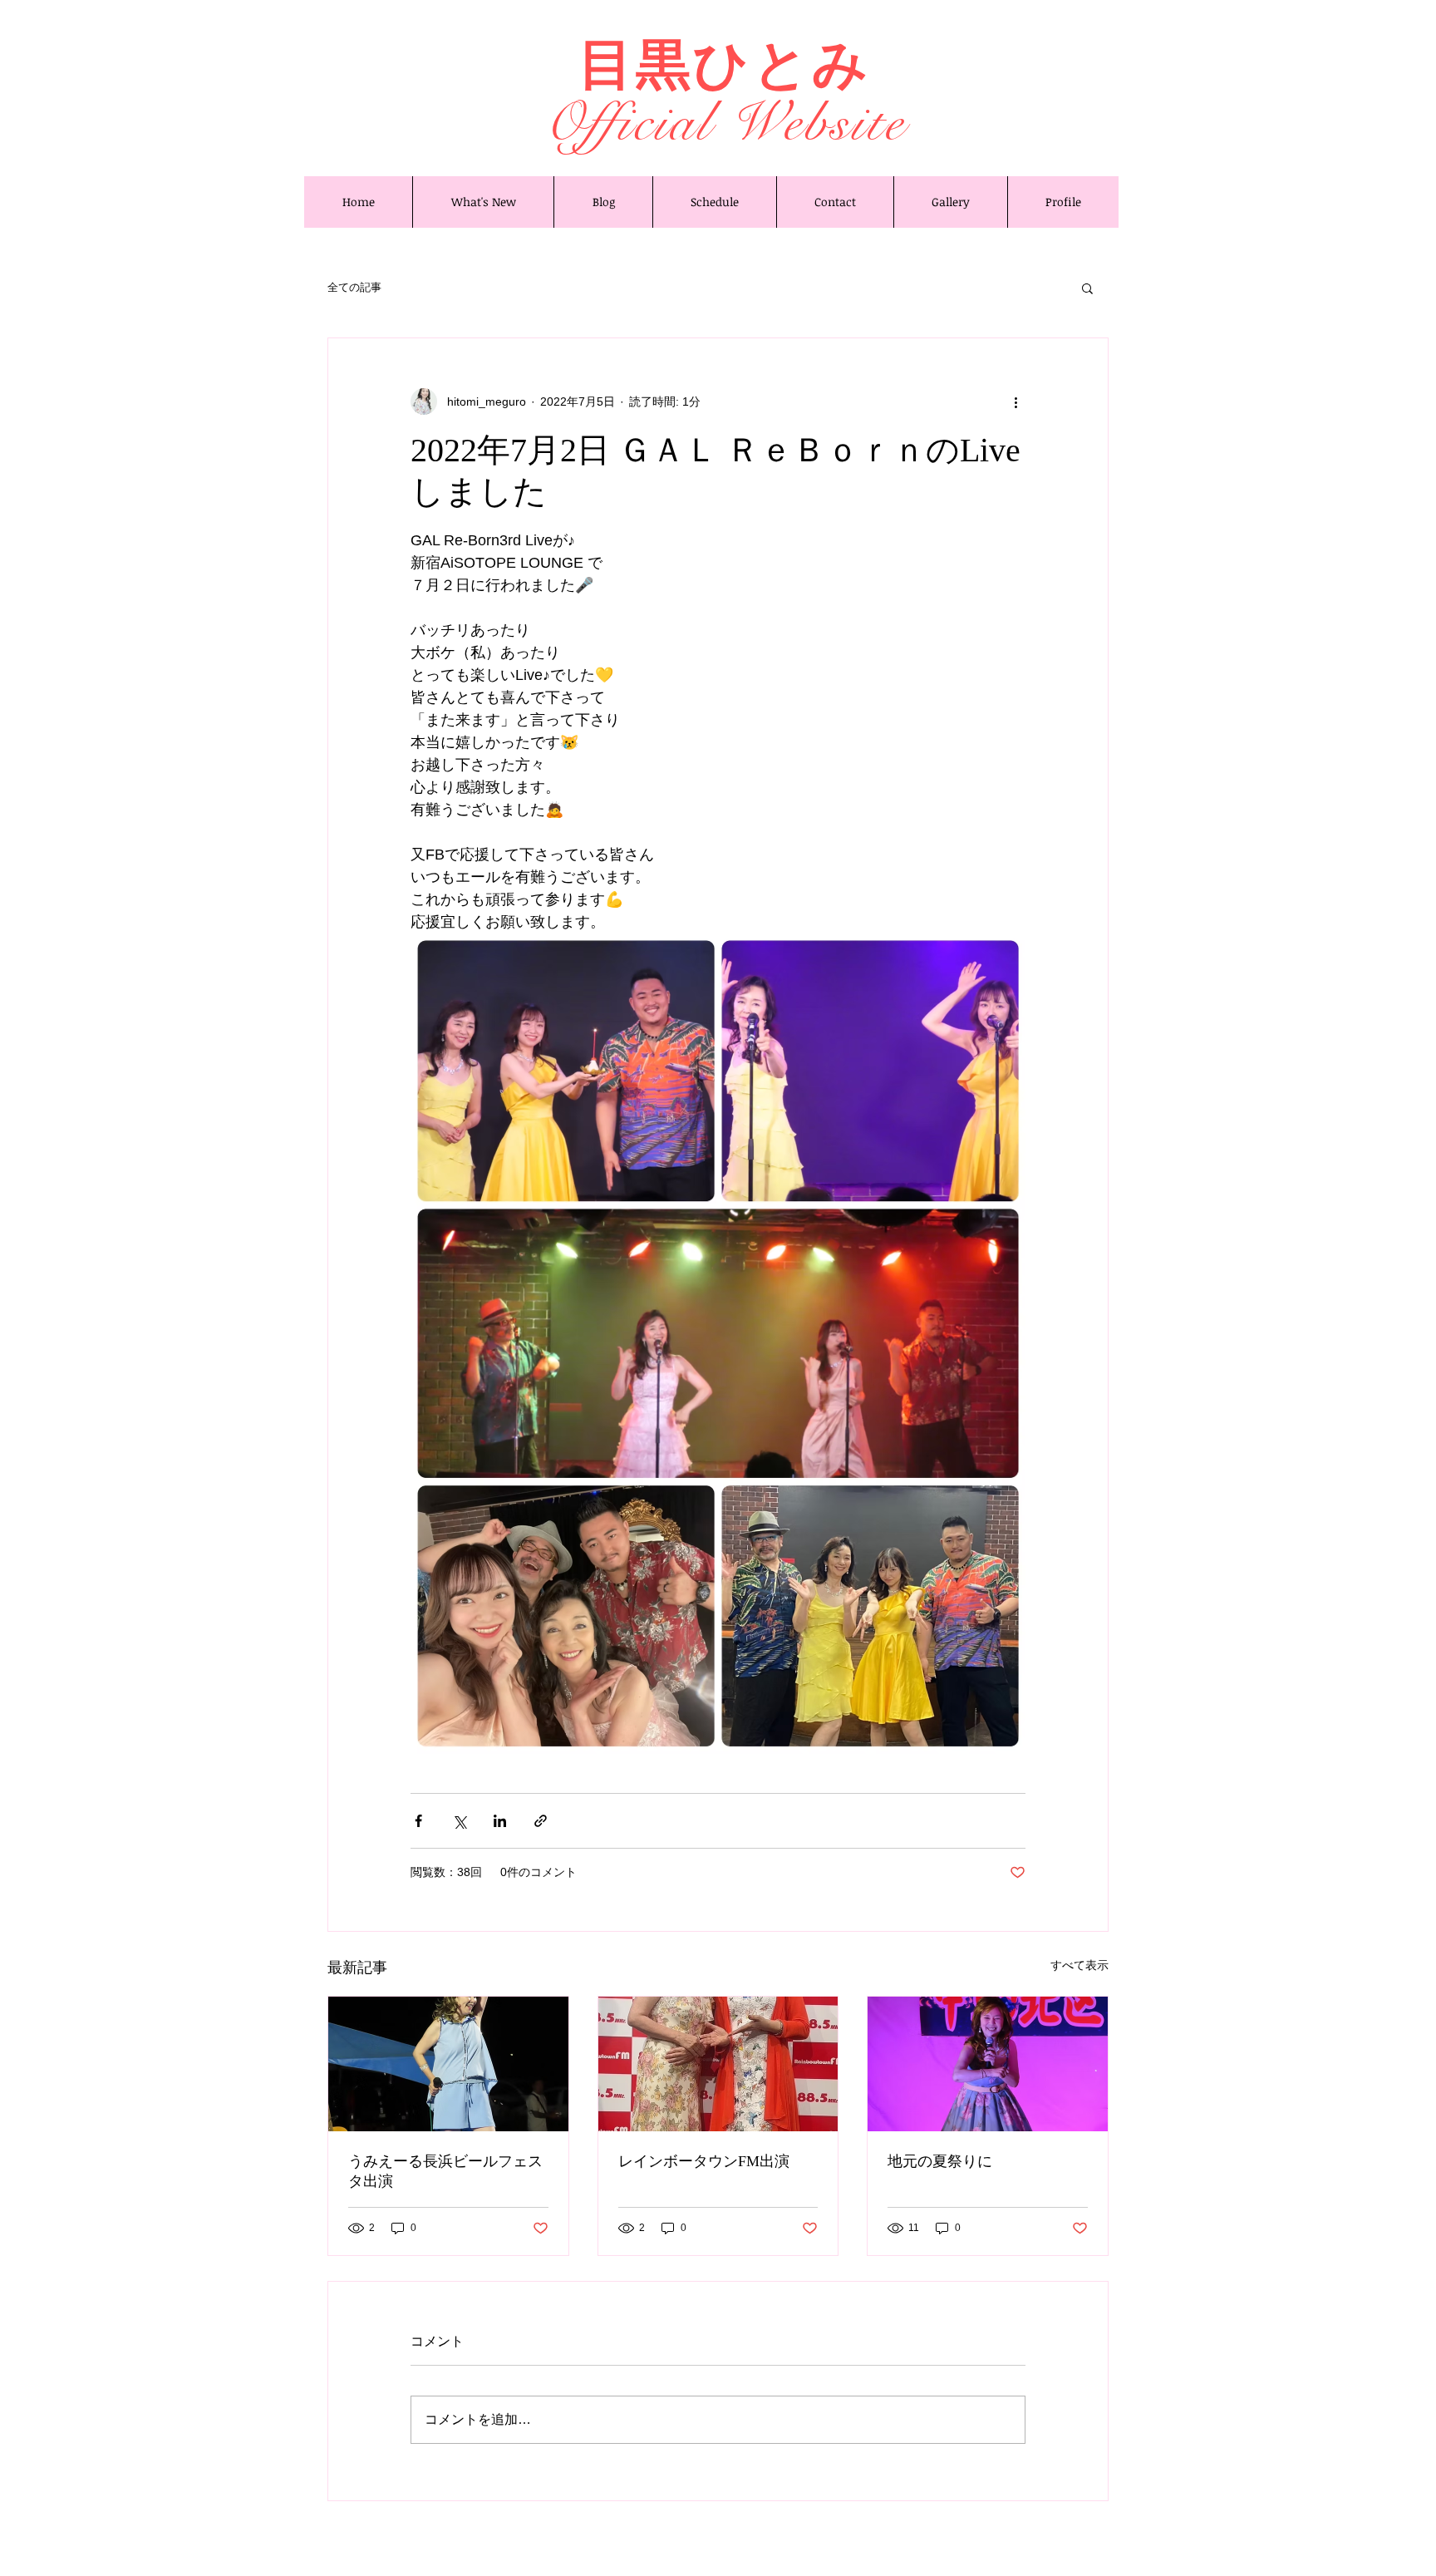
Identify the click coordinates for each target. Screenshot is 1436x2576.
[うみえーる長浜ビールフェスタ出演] (448, 2064)
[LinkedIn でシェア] (500, 1821)
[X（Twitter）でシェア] (459, 1821)
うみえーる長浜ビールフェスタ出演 (445, 2171)
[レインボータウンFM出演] (718, 2064)
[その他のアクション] (1016, 401)
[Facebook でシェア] (418, 1821)
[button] (1087, 288)
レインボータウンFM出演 (704, 2161)
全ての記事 (354, 287)
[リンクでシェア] (541, 1821)
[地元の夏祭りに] (988, 2064)
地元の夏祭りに (940, 2161)
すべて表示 (1079, 1965)
